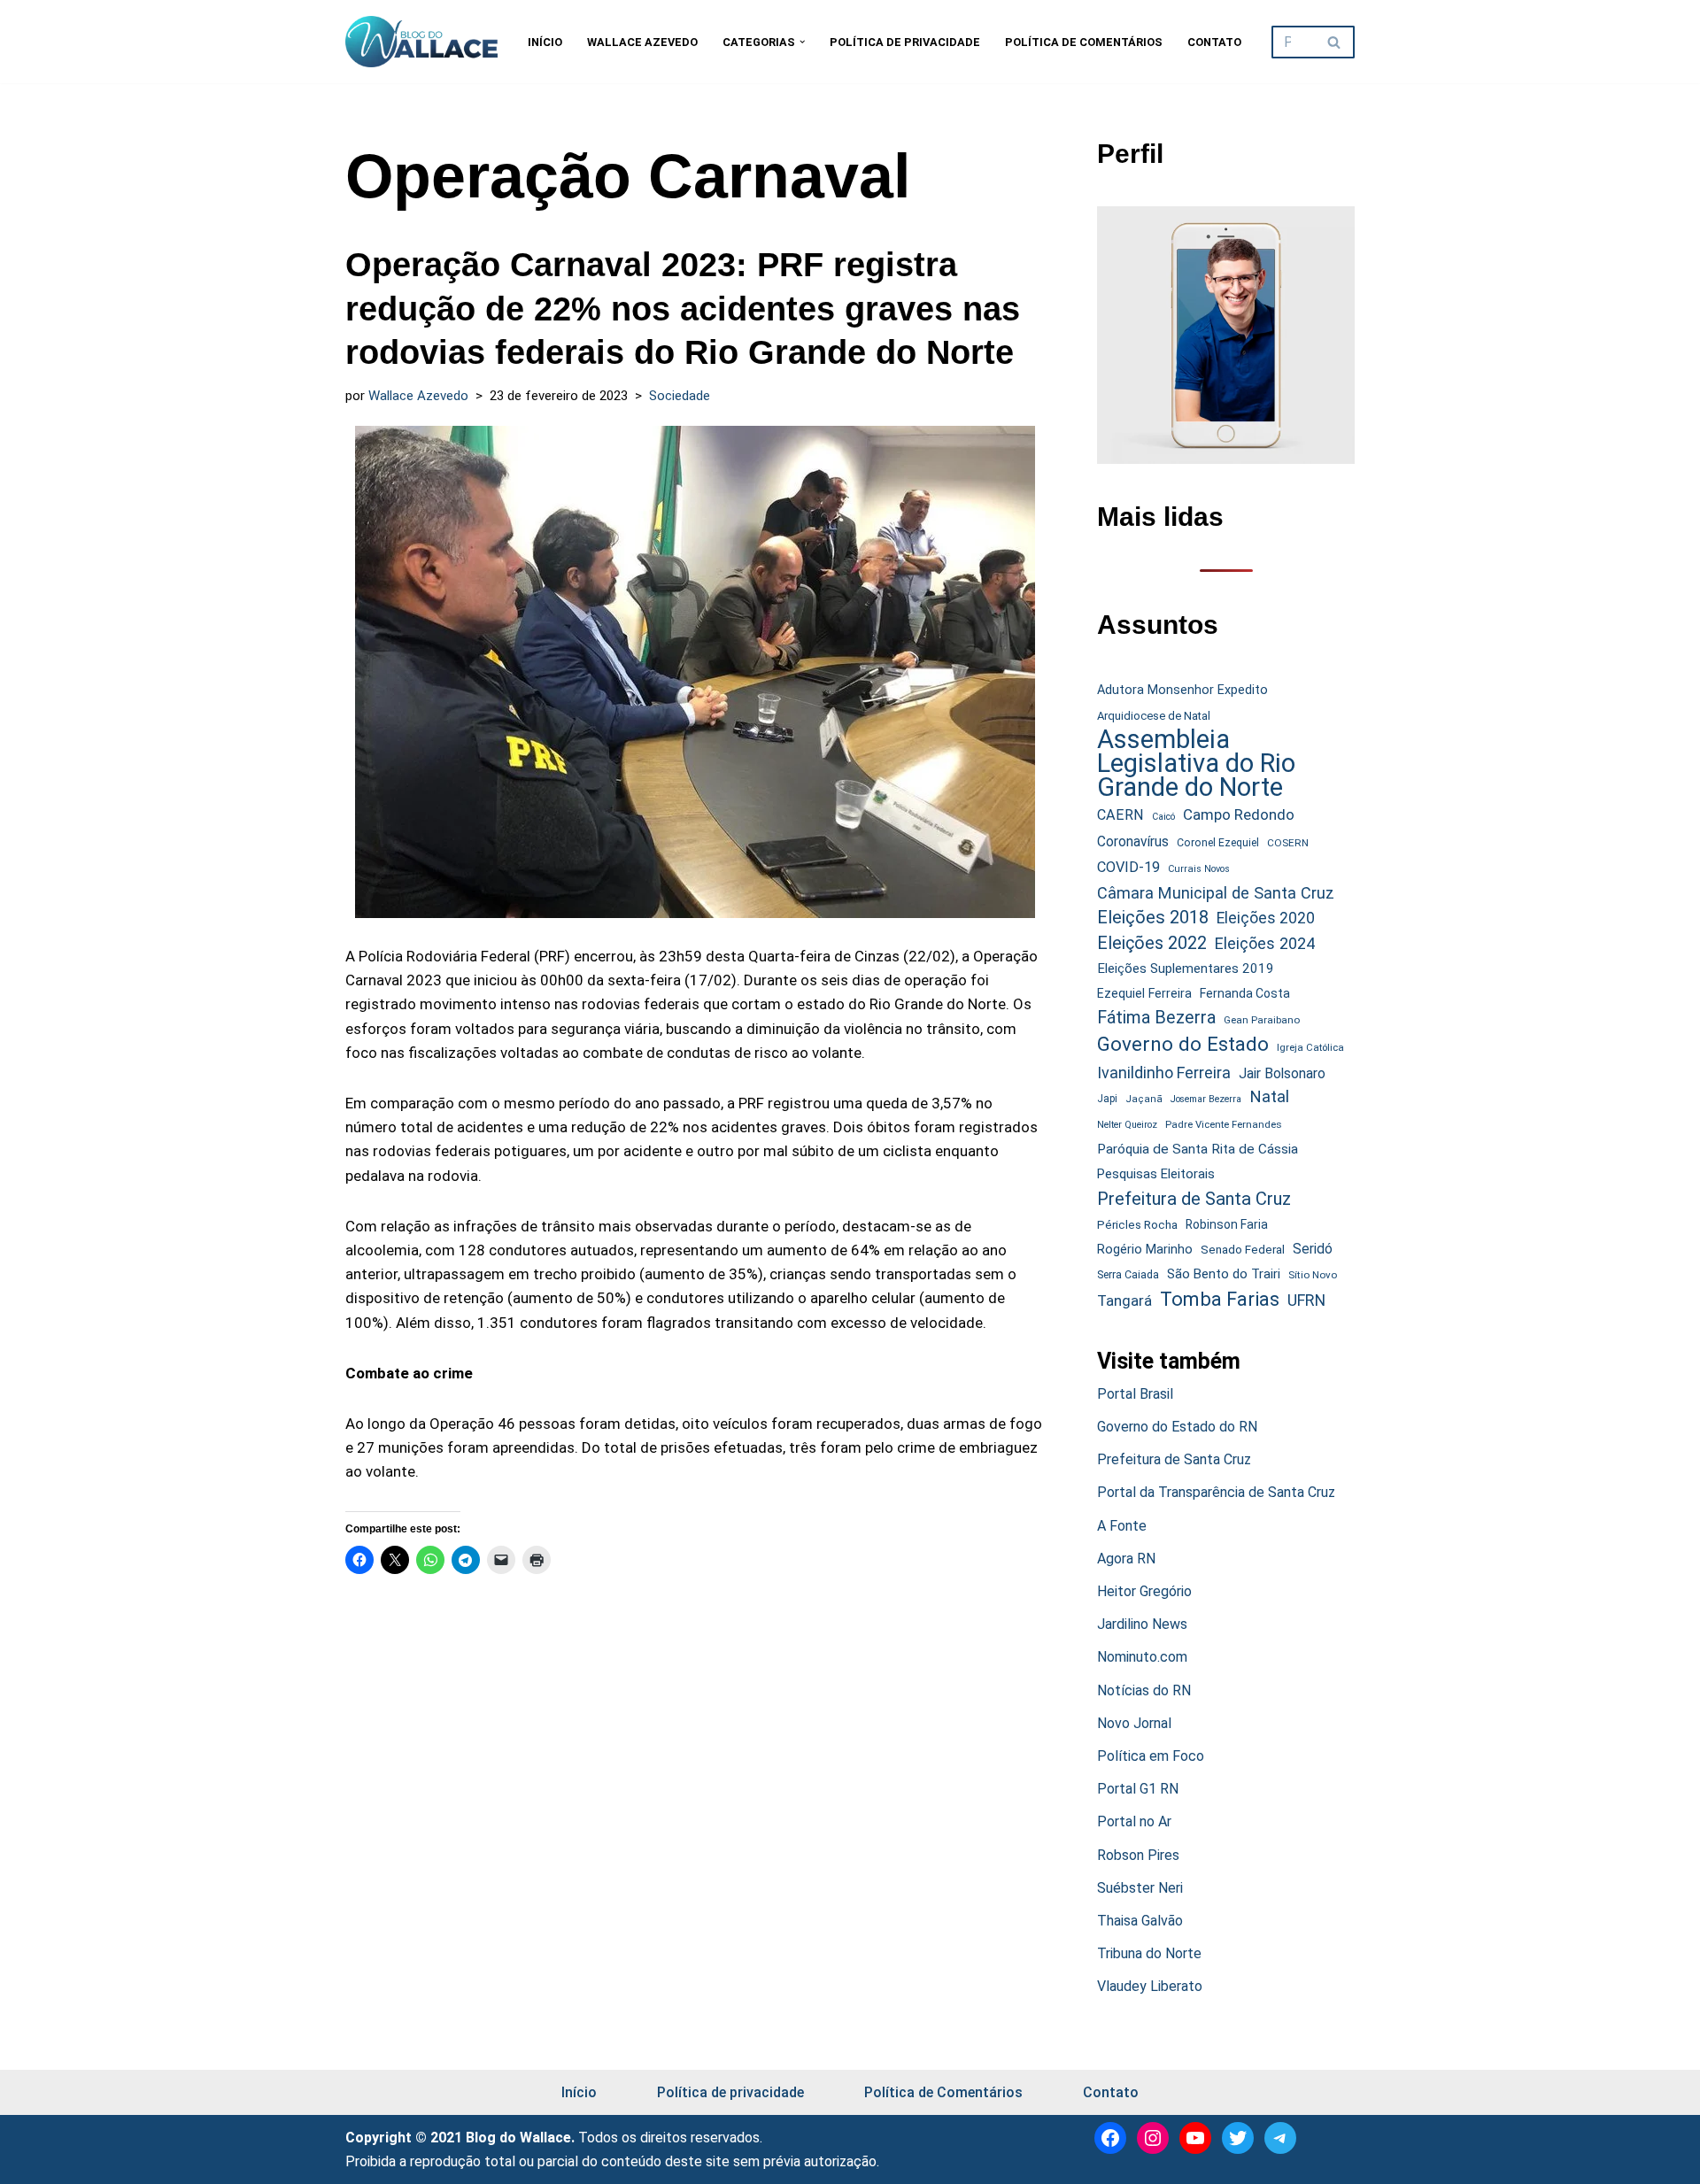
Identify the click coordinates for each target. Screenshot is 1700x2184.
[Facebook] (1110, 2138)
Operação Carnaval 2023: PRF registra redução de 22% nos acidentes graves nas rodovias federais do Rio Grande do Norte (683, 309)
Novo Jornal (1134, 1723)
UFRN (1306, 1300)
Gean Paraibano (1262, 1020)
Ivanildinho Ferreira (1164, 1073)
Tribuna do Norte (1149, 1953)
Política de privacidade (905, 42)
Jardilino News (1142, 1624)
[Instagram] (1153, 2138)
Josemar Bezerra (1206, 1099)
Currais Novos (1199, 869)
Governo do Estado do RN (1177, 1427)
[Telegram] (1280, 2138)
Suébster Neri (1140, 1888)
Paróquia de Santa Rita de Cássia (1198, 1149)
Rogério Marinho (1145, 1249)
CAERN (1120, 815)
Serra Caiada (1128, 1274)
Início (545, 42)
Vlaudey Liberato (1150, 1986)
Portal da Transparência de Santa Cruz (1216, 1492)
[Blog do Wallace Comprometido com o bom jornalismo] (421, 42)
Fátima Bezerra (1156, 1018)
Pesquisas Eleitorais (1156, 1174)
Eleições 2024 (1265, 943)
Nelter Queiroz (1127, 1125)
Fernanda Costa (1245, 993)
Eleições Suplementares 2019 (1186, 969)
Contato (1214, 42)
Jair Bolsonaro (1282, 1073)
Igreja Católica (1310, 1047)
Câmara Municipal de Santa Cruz (1216, 893)
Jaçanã (1144, 1099)
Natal (1269, 1097)
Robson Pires (1138, 1855)
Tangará (1124, 1300)
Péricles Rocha (1137, 1224)
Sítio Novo (1313, 1275)
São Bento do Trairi (1224, 1274)
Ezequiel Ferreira (1144, 993)
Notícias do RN (1144, 1690)
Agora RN (1126, 1559)
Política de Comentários (1084, 42)
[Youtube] (1195, 2138)
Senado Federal (1243, 1250)
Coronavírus (1133, 842)
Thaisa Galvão (1140, 1921)
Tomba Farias (1220, 1299)
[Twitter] (1238, 2138)
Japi (1107, 1099)
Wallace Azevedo (642, 42)
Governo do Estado (1183, 1044)
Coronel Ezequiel (1218, 843)
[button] (802, 42)
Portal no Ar (1134, 1821)
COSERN (1288, 843)
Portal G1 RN (1138, 1789)
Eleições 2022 (1152, 943)
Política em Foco (1151, 1756)
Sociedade (680, 396)
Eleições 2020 (1266, 918)
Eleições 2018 (1153, 917)
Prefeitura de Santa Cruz (1194, 1199)
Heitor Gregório (1144, 1591)
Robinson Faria (1227, 1224)
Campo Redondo (1239, 814)
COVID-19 (1128, 867)
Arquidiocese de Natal (1154, 716)
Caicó (1163, 817)
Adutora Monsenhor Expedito (1182, 690)
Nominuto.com (1142, 1657)
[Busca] (1335, 42)
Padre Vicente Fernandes (1224, 1124)
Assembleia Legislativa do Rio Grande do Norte (1196, 764)
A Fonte (1122, 1526)
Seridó (1313, 1249)
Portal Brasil (1135, 1394)
